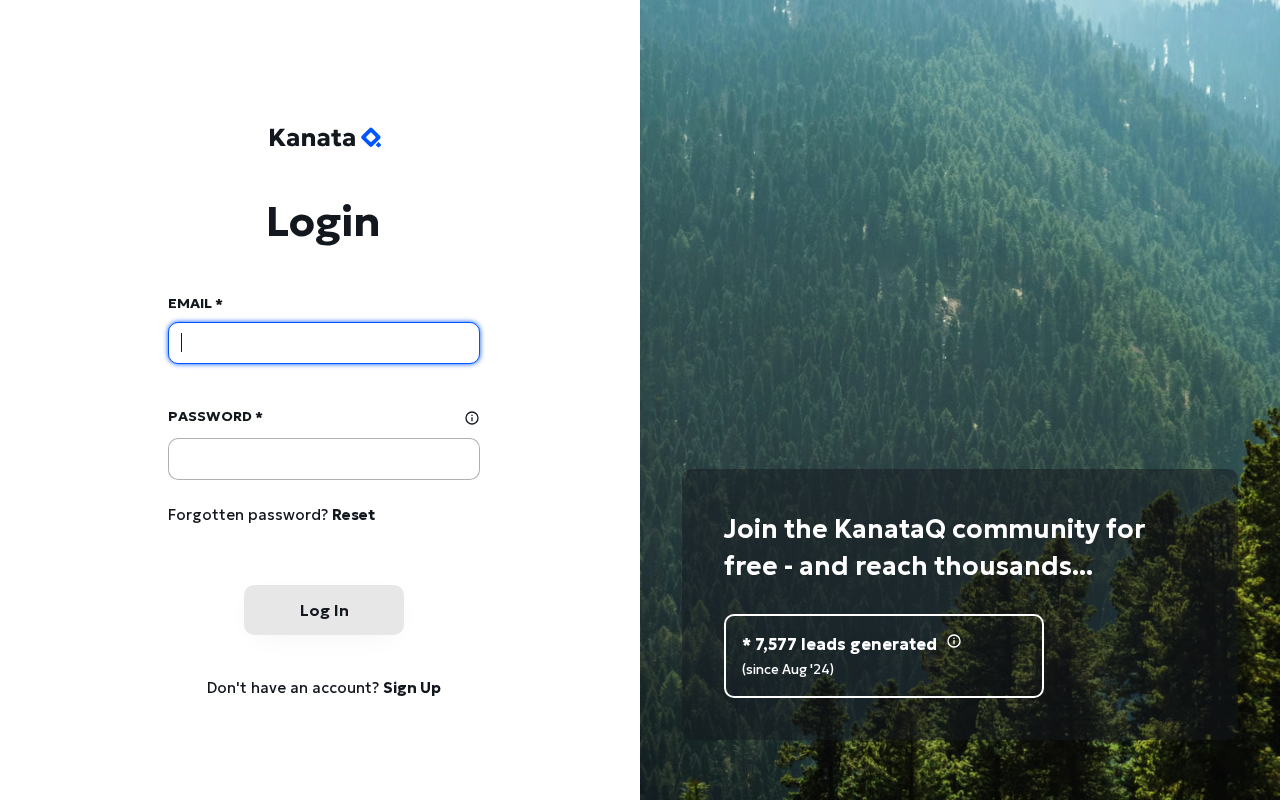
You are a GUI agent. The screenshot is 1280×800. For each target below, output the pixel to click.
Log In (324, 610)
